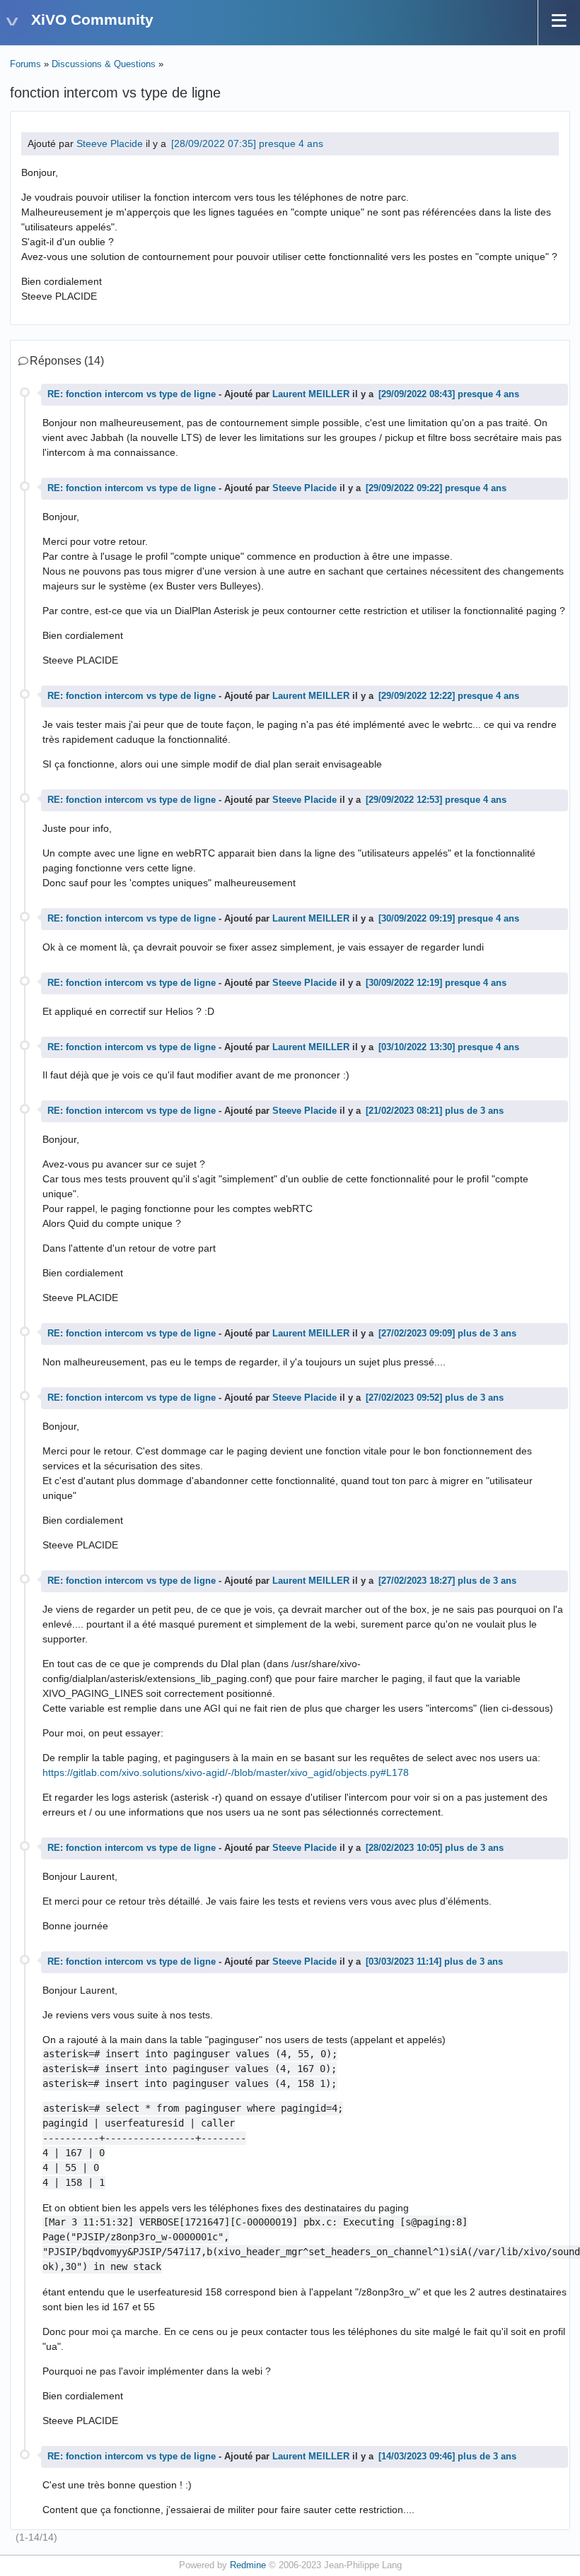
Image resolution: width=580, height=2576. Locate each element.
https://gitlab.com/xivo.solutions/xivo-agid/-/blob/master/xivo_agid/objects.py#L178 (226, 1772)
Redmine (248, 2565)
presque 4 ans (291, 143)
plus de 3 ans (474, 1111)
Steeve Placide (110, 143)
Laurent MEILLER (311, 394)
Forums (25, 64)
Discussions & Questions (104, 64)
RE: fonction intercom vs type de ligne (132, 394)
